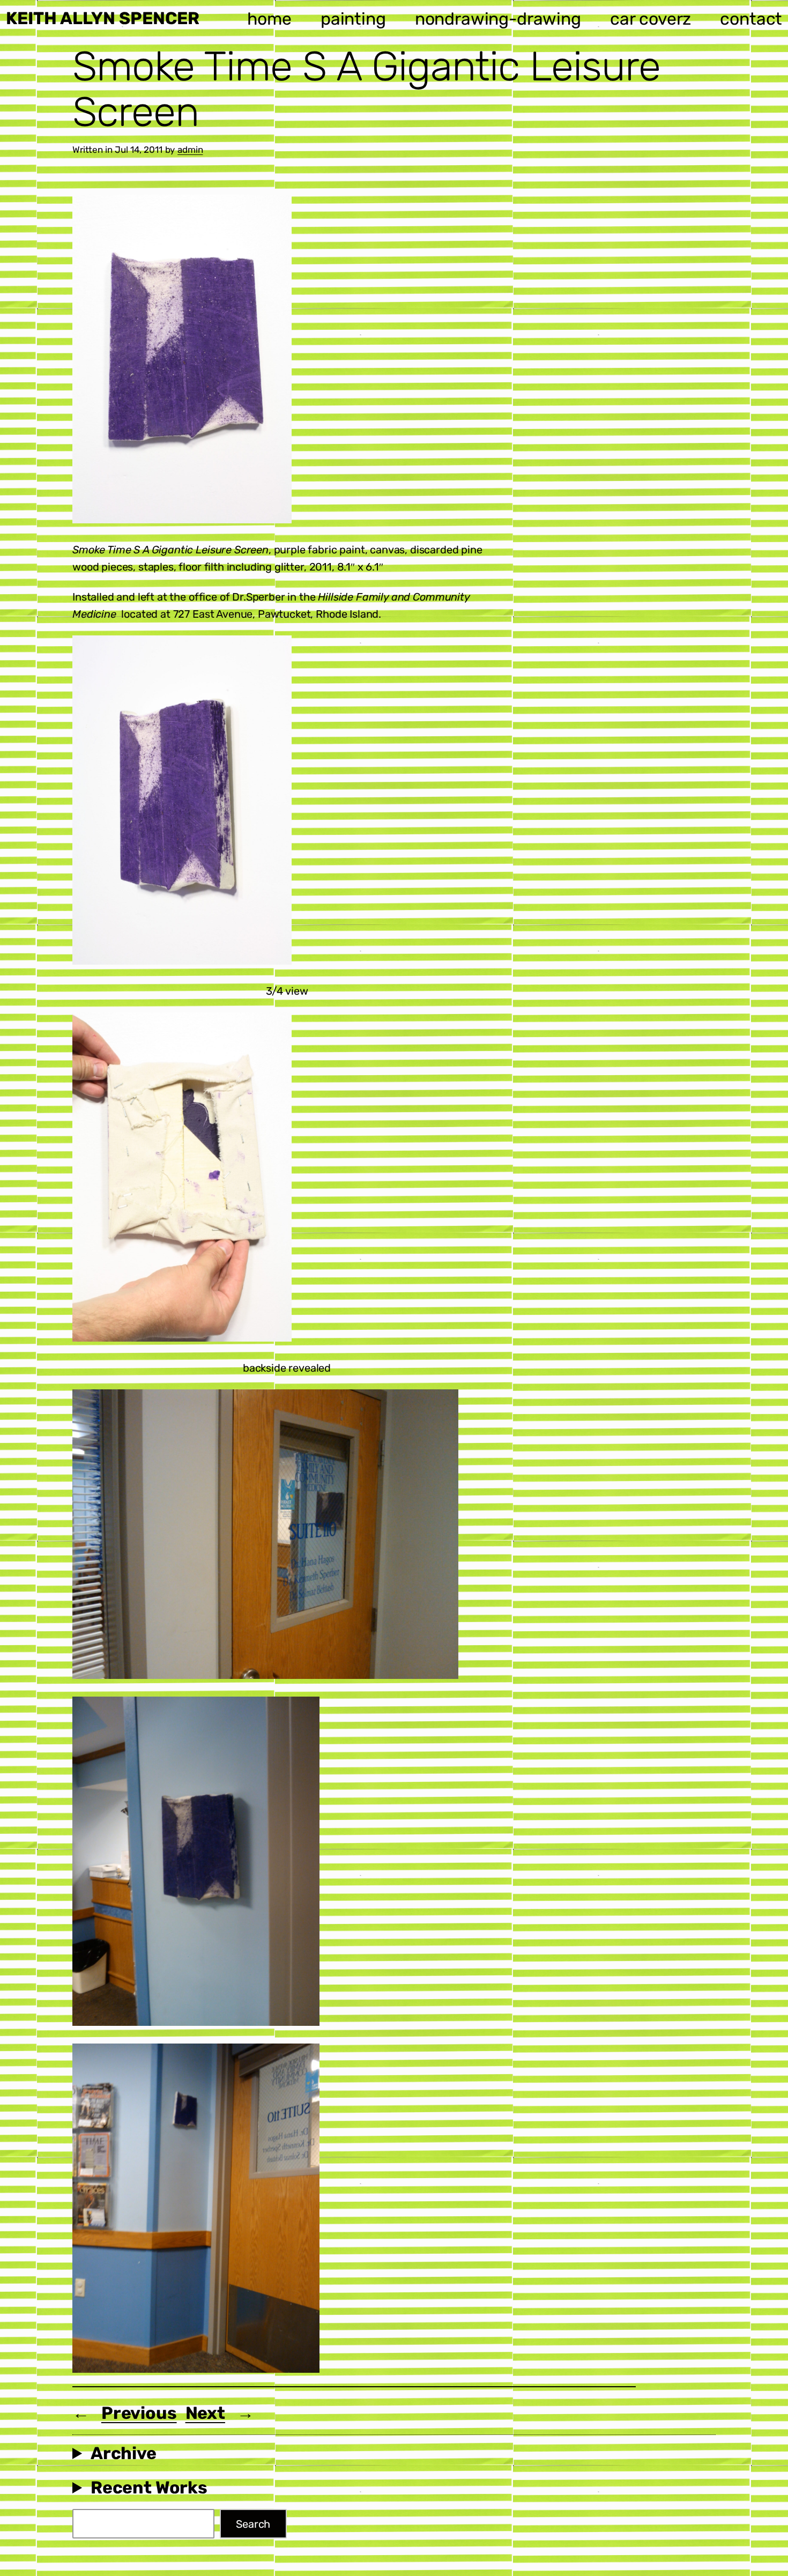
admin (190, 150)
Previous (139, 2413)
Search (253, 2524)
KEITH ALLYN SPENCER (103, 18)
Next (205, 2413)
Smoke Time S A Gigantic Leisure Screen (366, 89)
